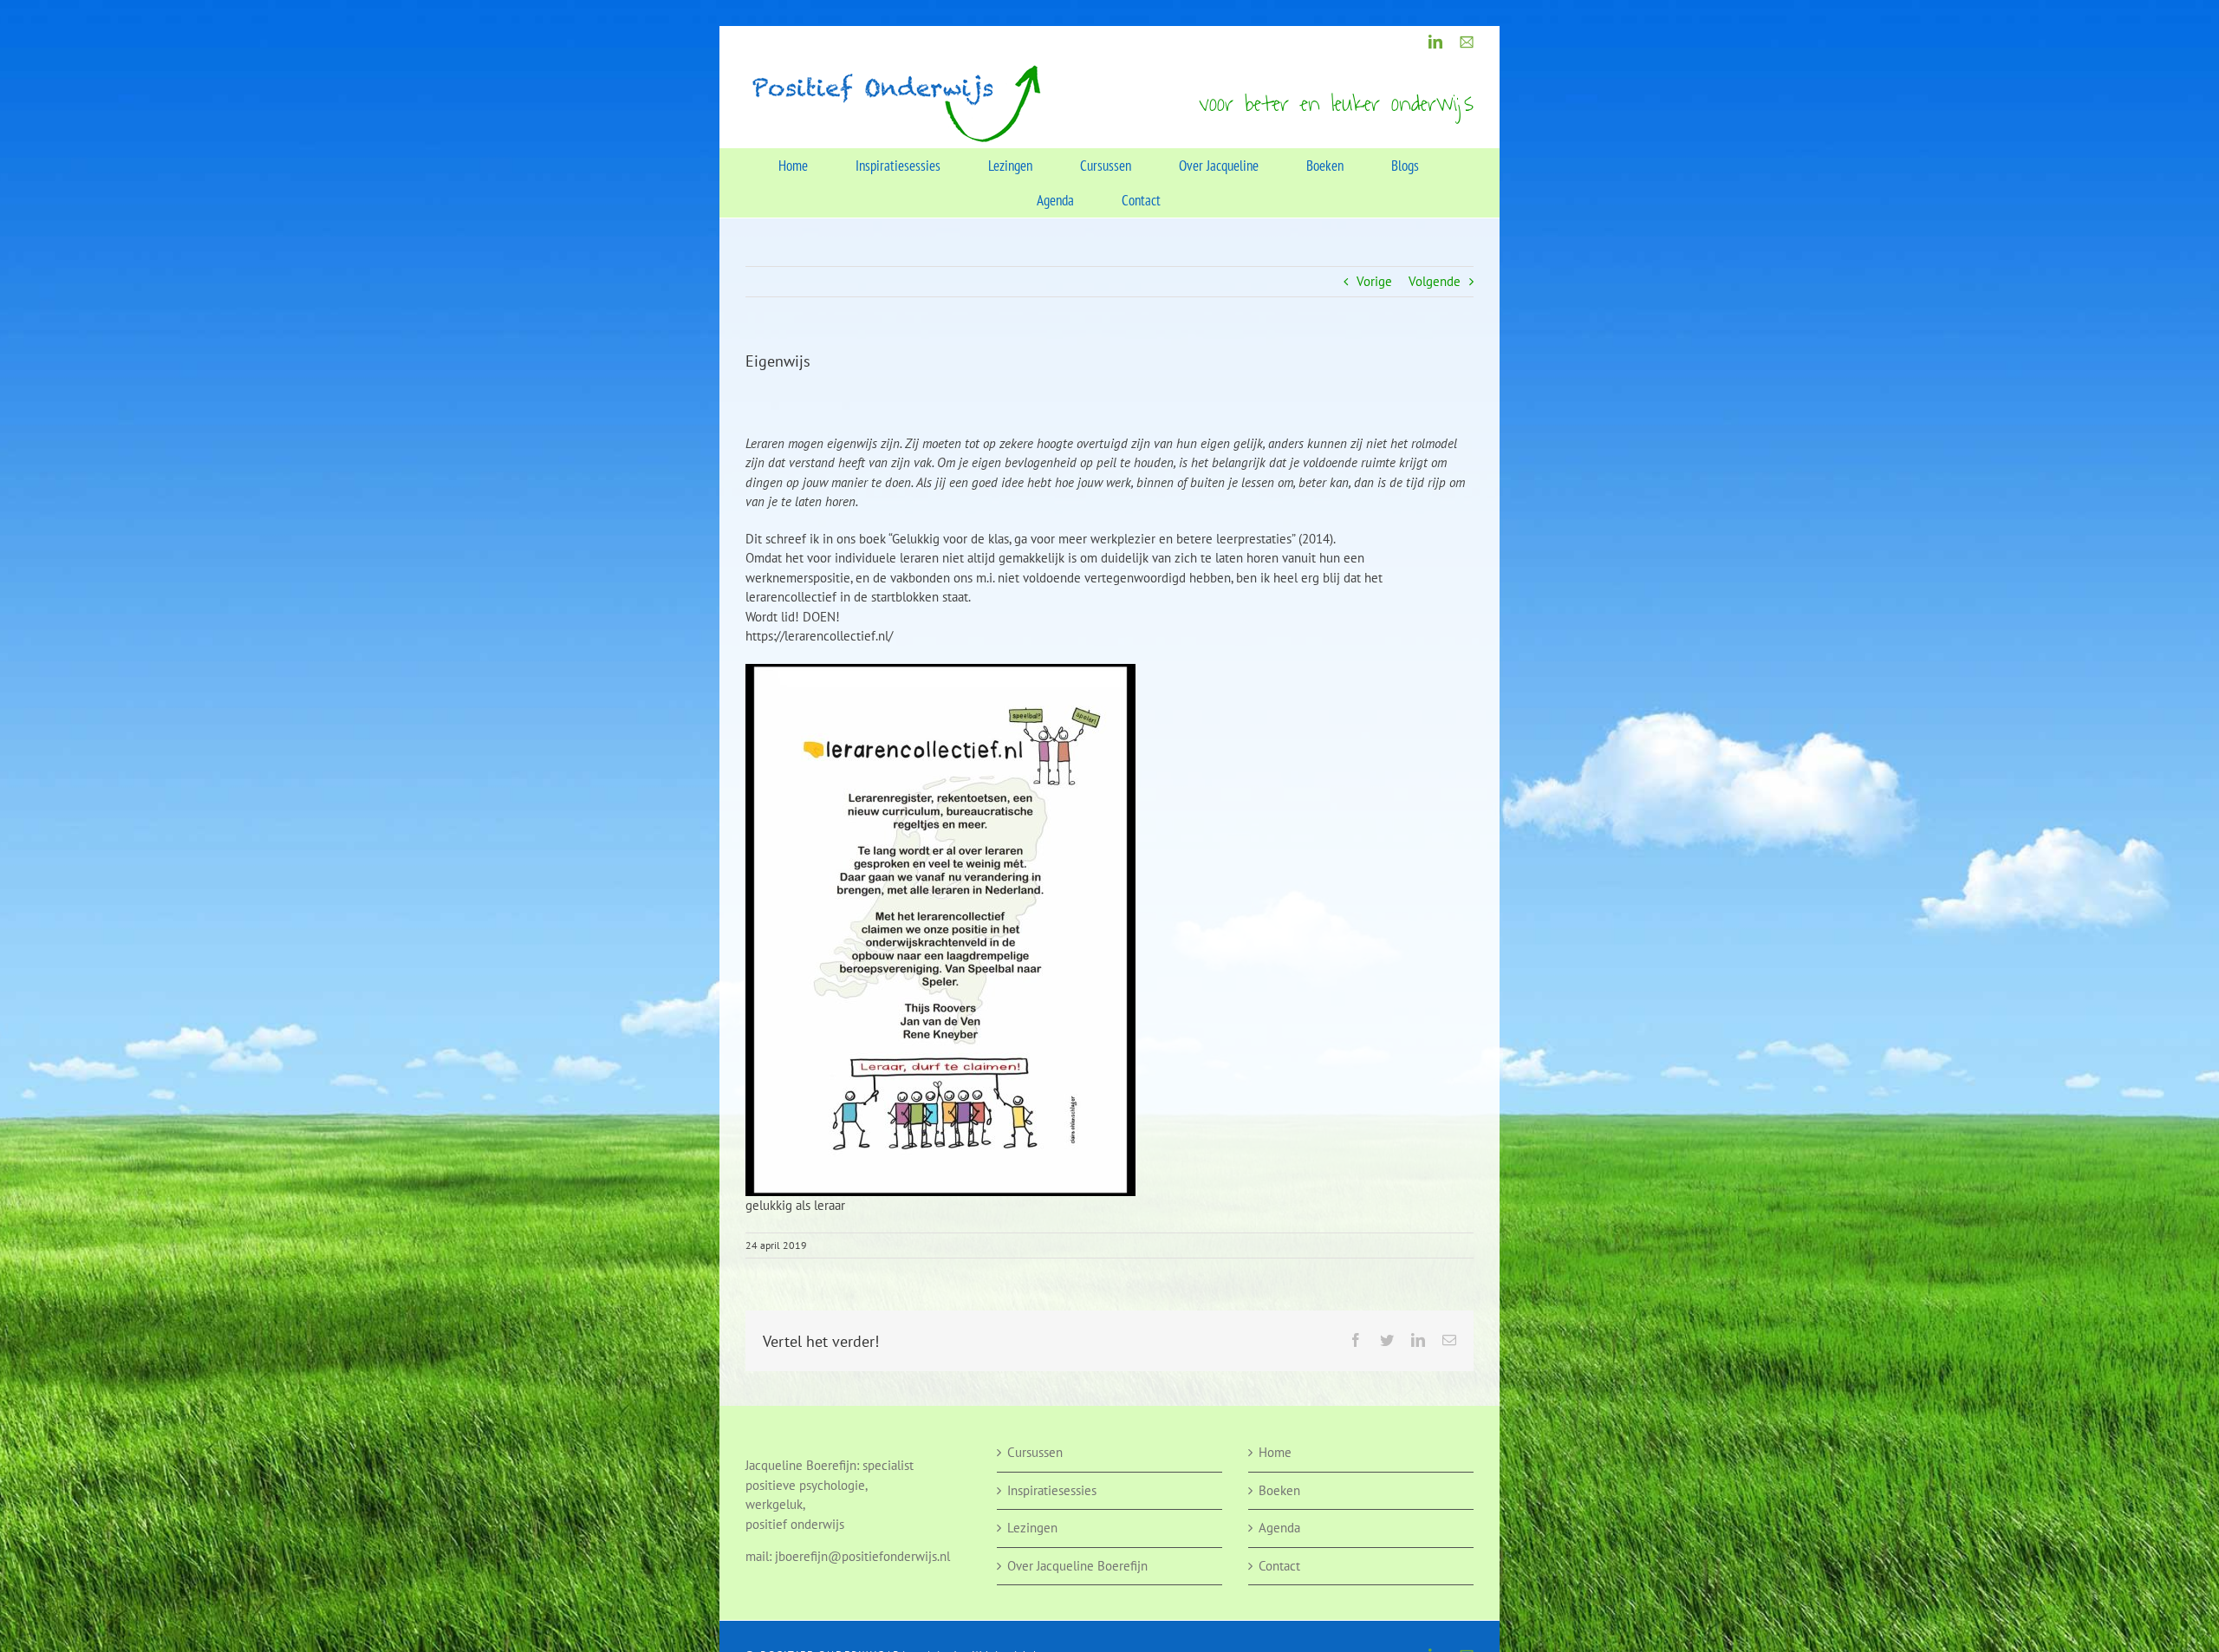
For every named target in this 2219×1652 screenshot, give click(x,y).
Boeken (1279, 1490)
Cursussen (1035, 1452)
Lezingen (1032, 1528)
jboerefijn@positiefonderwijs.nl (862, 1556)
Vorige (1374, 281)
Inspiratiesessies (1052, 1490)
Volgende (1435, 281)
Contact (1279, 1566)
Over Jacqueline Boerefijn (1077, 1566)
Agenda (1279, 1528)
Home (1275, 1452)
